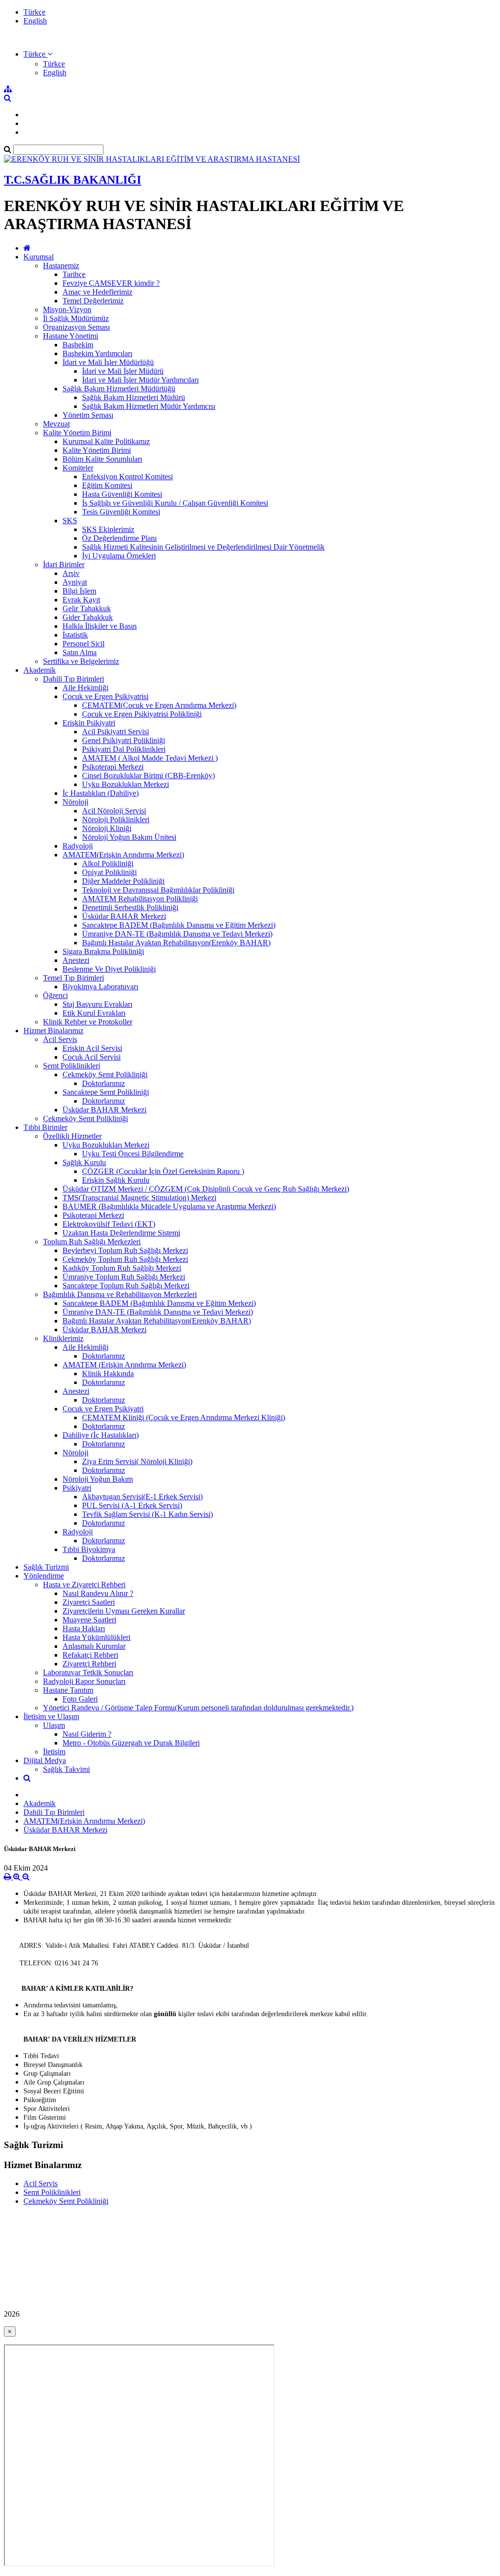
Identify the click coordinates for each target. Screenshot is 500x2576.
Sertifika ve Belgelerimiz (81, 661)
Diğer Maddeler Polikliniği (123, 881)
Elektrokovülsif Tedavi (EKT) (109, 1224)
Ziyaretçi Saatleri (89, 1602)
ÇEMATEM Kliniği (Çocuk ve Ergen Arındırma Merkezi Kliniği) (184, 1417)
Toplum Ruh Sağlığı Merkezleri (92, 1242)
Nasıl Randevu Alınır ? (98, 1593)
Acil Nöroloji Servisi (114, 811)
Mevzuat (56, 424)
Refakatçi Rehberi (90, 1655)
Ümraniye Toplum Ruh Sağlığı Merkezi (124, 1277)
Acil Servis (60, 1039)
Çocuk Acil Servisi (92, 1057)
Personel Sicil (83, 644)
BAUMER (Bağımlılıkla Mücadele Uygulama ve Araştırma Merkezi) (169, 1206)
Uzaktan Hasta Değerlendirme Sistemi (121, 1233)
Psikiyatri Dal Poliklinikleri (124, 749)
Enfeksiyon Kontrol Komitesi (127, 477)
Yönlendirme (44, 1576)
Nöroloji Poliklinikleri (116, 820)
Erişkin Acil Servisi (92, 1048)
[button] (38, 54)
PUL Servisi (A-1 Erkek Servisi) (132, 1505)
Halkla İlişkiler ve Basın (100, 626)
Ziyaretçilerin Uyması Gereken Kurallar (124, 1611)
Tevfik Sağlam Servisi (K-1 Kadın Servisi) (147, 1514)
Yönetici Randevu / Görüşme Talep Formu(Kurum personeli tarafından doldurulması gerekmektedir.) (198, 1708)
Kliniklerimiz (63, 1338)
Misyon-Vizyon (67, 309)
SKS (70, 521)
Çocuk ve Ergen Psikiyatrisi (105, 696)
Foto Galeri (80, 1699)
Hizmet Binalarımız (53, 1031)
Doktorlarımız (104, 1083)
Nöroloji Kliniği (107, 828)
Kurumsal (39, 257)
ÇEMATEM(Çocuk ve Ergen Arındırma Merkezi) (159, 705)
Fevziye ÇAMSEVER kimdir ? (111, 283)
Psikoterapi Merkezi (113, 767)
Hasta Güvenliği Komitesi (122, 494)
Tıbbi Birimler (45, 1127)
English (35, 21)
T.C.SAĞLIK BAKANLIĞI (73, 180)
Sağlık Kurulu (84, 1162)
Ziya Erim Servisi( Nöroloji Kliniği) (137, 1461)
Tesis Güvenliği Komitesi (121, 512)
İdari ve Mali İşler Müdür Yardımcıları (140, 380)
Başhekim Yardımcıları (97, 353)
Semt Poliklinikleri (72, 1066)
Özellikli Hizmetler (72, 1136)
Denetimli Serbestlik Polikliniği (130, 907)
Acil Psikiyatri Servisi (115, 732)
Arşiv (71, 573)
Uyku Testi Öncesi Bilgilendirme (133, 1154)
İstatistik (75, 635)
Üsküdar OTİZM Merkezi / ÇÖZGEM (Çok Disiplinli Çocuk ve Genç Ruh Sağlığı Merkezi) (206, 1189)
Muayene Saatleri (89, 1620)
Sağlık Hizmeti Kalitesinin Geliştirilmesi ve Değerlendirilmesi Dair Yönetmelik (203, 547)
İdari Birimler (64, 564)
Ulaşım (54, 1725)
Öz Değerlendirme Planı (119, 538)
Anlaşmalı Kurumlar (94, 1646)
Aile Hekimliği (85, 688)
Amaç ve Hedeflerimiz (97, 292)
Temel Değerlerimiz (93, 301)
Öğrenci (55, 995)
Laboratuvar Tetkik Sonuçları (88, 1672)
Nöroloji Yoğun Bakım (98, 1479)
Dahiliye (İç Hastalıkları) (101, 1435)
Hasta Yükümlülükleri (96, 1637)
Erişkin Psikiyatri (89, 723)
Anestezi (76, 960)
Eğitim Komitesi (107, 485)
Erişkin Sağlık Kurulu (116, 1180)
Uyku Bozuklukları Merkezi (125, 784)
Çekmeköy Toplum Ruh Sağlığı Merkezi (125, 1259)
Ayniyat (75, 582)
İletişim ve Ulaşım (51, 1716)
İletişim (54, 1752)
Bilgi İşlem (79, 591)
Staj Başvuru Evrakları (97, 1004)
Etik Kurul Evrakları (94, 1013)
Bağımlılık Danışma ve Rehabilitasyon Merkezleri (120, 1294)
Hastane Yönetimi (71, 336)
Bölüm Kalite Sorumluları (102, 459)
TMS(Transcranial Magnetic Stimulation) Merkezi (139, 1198)
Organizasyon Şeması (76, 327)
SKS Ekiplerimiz (108, 529)
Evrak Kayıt (81, 600)
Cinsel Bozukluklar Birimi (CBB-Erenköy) (148, 776)
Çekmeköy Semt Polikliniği (105, 1075)
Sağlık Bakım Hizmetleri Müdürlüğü (119, 389)
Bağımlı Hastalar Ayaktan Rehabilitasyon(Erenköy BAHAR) (176, 943)
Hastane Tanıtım (68, 1690)
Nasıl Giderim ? (87, 1734)
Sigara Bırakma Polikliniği (103, 951)
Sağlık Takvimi (66, 1769)
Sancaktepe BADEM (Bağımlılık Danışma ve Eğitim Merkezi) (179, 925)
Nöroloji (75, 802)
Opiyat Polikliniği (109, 872)
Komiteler (78, 468)
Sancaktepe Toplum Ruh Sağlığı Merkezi (126, 1286)
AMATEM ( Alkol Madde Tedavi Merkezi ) (150, 758)
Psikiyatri (77, 1488)
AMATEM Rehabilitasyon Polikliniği (140, 899)
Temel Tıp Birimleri (73, 978)
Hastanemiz (61, 266)
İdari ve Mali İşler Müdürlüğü (108, 362)
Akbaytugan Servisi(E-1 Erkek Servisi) (142, 1497)
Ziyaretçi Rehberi (89, 1664)
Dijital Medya (45, 1760)
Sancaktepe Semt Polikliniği (106, 1092)
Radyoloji (78, 846)
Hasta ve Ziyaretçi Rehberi (84, 1585)
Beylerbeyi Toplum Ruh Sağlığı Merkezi (125, 1250)
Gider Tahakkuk (88, 617)
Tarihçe (74, 274)
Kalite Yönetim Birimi (77, 433)
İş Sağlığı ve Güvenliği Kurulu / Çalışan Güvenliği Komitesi (175, 503)
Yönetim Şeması (88, 415)
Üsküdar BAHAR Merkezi (124, 916)
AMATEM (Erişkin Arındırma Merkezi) (124, 1365)
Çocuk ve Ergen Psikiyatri (103, 1409)
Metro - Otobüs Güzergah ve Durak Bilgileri (131, 1743)
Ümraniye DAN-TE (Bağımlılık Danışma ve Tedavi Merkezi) (177, 934)
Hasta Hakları (84, 1629)
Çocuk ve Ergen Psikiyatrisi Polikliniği (142, 714)
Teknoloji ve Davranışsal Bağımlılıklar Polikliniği (158, 890)
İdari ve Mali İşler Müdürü (123, 371)
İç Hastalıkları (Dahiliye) (101, 793)
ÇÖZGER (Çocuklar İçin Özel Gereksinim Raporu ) (163, 1171)
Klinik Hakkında (108, 1373)
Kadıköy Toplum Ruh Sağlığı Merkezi (122, 1268)
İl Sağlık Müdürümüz (76, 318)
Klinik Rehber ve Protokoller (88, 1022)
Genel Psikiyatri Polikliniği (124, 740)
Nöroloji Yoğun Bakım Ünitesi (129, 837)
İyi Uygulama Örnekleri (119, 556)
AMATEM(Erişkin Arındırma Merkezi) (123, 855)
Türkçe (34, 12)
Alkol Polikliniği (108, 863)
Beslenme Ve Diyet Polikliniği (109, 969)
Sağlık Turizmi (46, 1567)
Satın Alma (80, 652)
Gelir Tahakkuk (87, 608)
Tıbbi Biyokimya (89, 1549)
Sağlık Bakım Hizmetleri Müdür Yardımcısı (149, 406)
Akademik (40, 670)
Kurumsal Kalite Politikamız (106, 441)
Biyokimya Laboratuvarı (100, 987)
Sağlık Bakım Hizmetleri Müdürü (134, 397)
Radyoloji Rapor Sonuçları (84, 1681)
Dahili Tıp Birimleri (73, 679)
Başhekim (78, 345)
